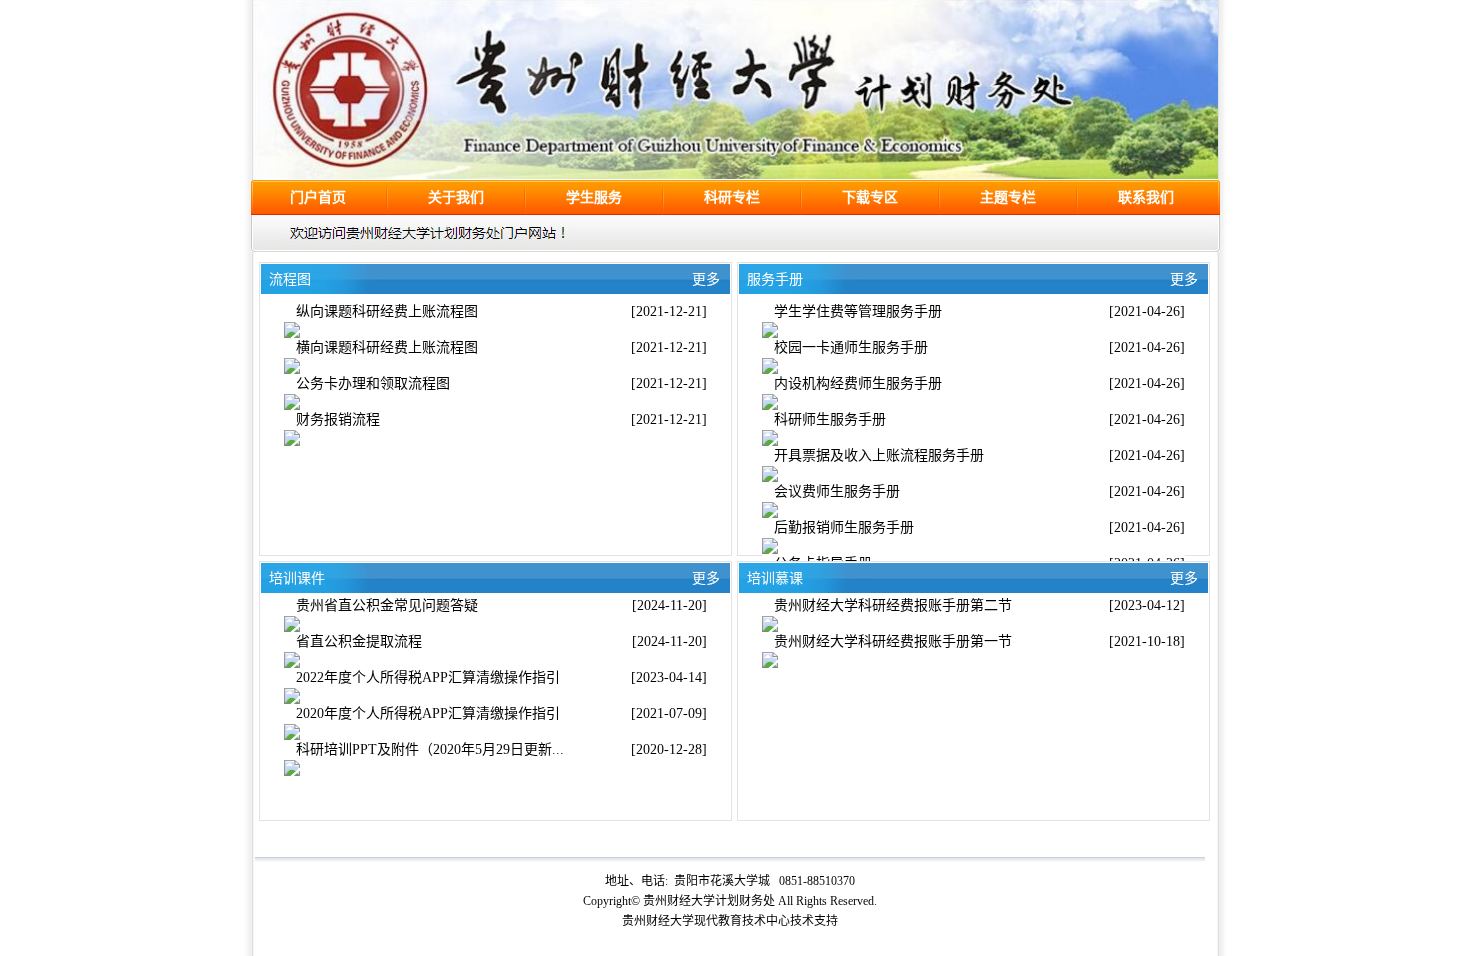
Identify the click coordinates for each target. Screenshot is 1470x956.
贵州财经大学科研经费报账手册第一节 (893, 641)
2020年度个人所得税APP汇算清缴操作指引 (428, 713)
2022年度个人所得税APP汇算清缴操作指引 (428, 677)
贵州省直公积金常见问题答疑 (387, 605)
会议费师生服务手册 (837, 491)
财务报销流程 (338, 419)
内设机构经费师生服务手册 (858, 383)
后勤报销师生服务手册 (844, 527)
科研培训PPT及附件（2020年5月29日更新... (430, 749)
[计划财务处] (735, 174)
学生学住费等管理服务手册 (858, 311)
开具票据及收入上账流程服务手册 (879, 455)
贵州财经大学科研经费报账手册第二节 (893, 605)
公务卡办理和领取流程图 (373, 383)
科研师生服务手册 (830, 419)
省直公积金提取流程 (359, 641)
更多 (1184, 279)
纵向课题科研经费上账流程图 (387, 311)
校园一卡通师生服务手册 (851, 347)
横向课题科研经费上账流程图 (387, 347)
